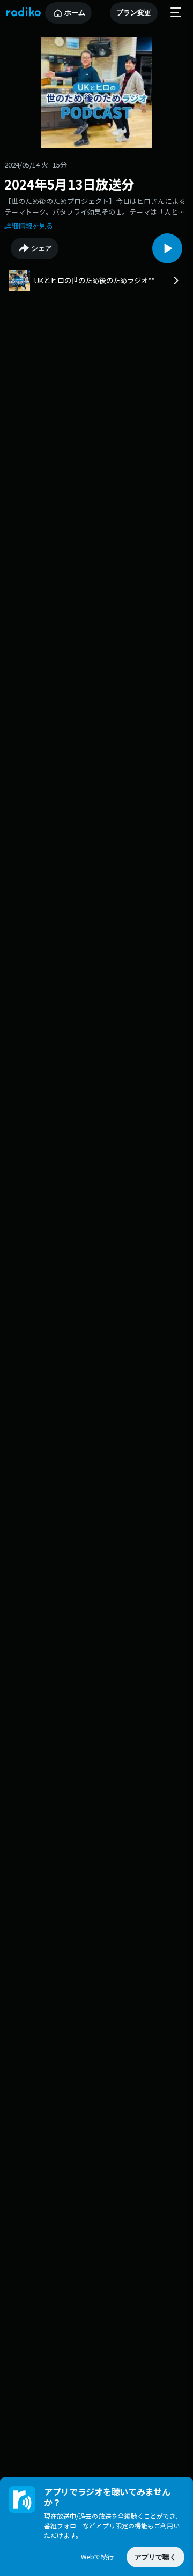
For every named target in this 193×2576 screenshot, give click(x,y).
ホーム (75, 13)
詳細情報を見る (29, 226)
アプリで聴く (155, 2557)
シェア (42, 248)
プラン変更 (134, 13)
